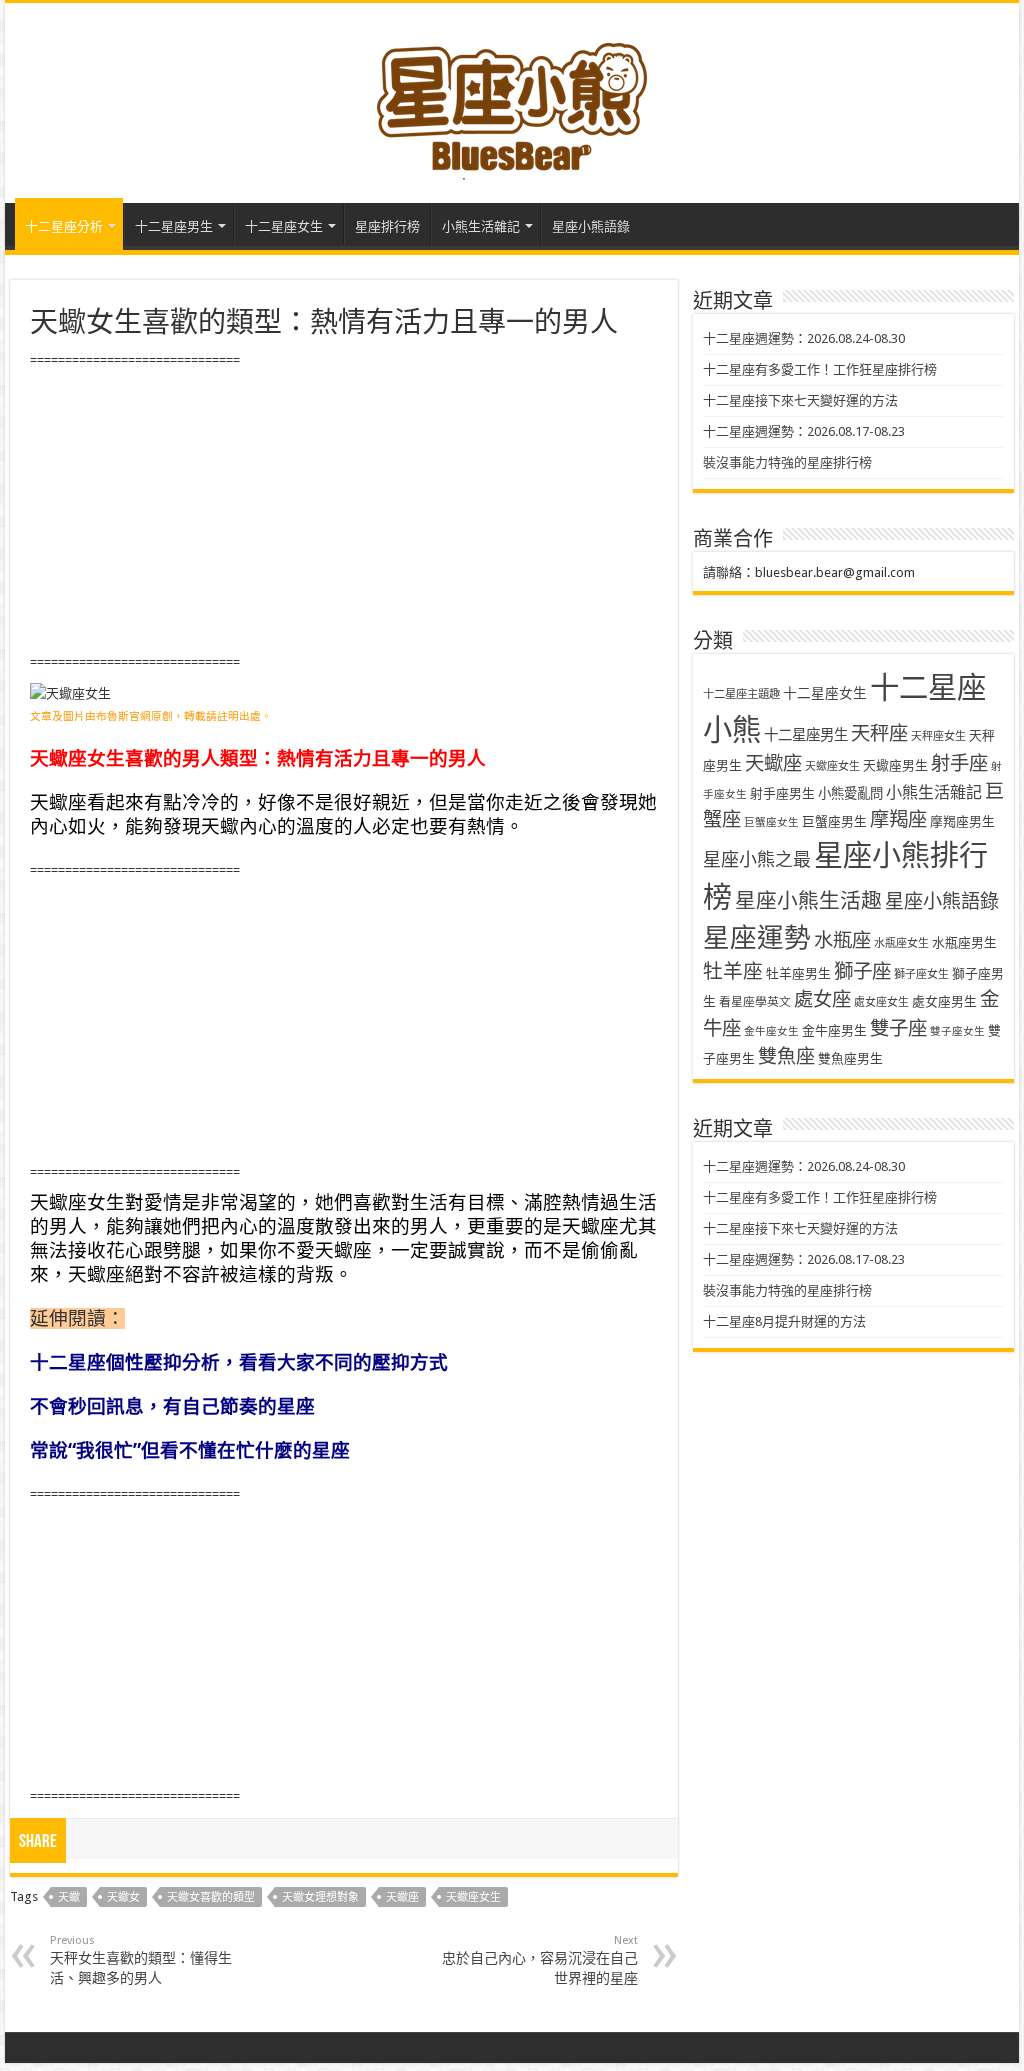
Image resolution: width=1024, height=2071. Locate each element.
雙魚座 (786, 1056)
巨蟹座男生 (834, 821)
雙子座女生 (957, 1031)
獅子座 (862, 971)
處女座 (822, 999)
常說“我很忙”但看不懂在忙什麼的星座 (190, 1450)
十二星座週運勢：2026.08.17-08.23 (804, 431)
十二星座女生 (284, 226)
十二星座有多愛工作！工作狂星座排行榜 (820, 369)
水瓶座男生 (964, 942)
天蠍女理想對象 (320, 1897)
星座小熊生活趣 (808, 901)
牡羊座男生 (798, 973)
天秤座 (879, 733)
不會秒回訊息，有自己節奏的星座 (172, 1406)
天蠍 (69, 1897)
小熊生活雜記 (481, 226)
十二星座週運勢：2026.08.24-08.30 (804, 338)
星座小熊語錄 (591, 226)
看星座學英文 (755, 1002)
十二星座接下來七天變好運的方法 (800, 400)
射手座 (959, 763)
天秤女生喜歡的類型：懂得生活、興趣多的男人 (141, 1960)
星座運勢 (757, 937)
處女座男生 (944, 1001)
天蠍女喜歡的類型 (211, 1897)
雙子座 (898, 1028)
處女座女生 (881, 1002)
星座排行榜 (387, 226)
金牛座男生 (834, 1030)
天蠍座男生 (895, 765)
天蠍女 (123, 1897)
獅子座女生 (921, 974)
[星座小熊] (512, 99)
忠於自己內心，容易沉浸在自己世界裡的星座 (540, 1960)
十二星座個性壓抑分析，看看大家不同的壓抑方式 (239, 1362)
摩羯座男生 (962, 821)
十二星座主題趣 (741, 694)
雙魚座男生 (850, 1058)
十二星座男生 (174, 226)
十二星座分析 (64, 226)
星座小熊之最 (757, 859)
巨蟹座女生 (771, 822)
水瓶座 (842, 940)
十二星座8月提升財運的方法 (784, 1321)
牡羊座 (733, 971)
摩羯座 (898, 819)
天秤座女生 (938, 736)
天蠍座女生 (473, 1897)
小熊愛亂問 (850, 793)
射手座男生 (782, 793)
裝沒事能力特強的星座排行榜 (787, 462)
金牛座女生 (771, 1031)
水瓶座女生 (901, 943)
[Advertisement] (343, 512)
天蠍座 (402, 1897)
